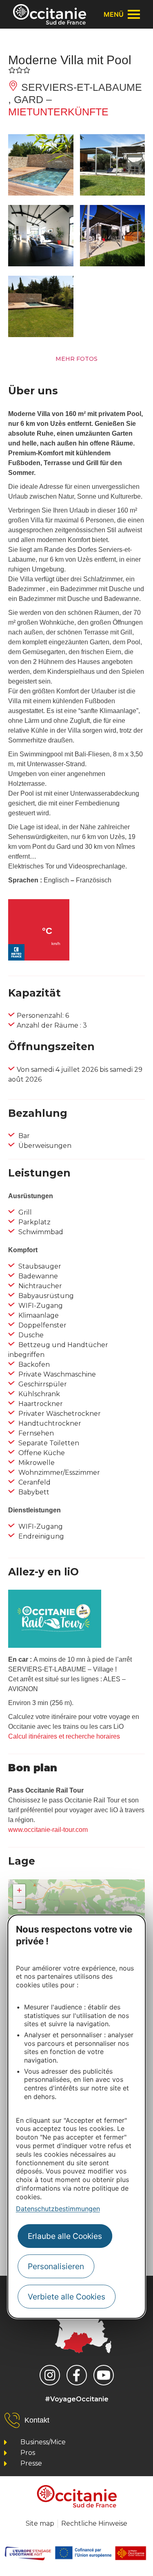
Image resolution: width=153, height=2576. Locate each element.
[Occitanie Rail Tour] (55, 1646)
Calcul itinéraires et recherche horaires (64, 1736)
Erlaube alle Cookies (65, 2236)
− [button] (19, 1902)
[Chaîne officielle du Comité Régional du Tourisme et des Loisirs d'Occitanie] (104, 2375)
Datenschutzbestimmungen (58, 2209)
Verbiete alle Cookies (67, 2297)
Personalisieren (56, 2266)
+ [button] (19, 1890)
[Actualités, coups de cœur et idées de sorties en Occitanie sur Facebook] (77, 2375)
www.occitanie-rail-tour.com (48, 1830)
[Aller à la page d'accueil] (50, 14)
